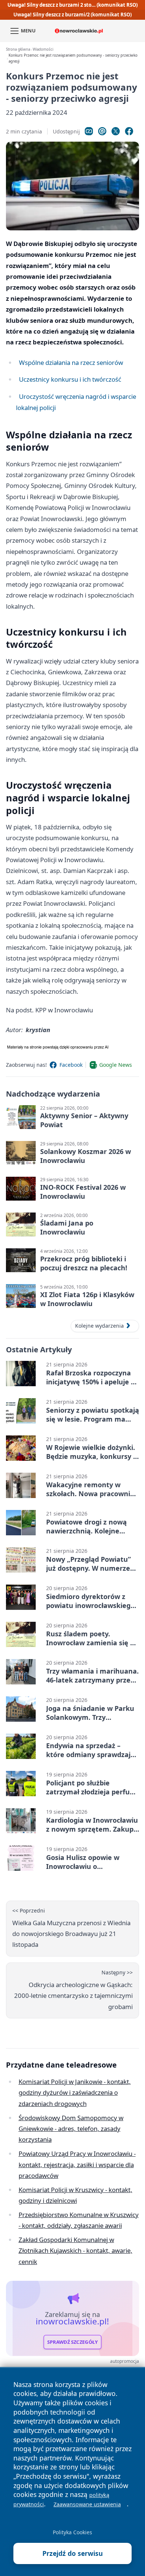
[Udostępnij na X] (116, 131)
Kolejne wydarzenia (99, 1326)
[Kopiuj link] (89, 131)
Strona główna (18, 49)
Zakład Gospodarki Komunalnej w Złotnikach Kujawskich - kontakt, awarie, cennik (75, 2251)
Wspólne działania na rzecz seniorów (71, 362)
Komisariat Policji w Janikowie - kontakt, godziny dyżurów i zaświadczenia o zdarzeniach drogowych (75, 2093)
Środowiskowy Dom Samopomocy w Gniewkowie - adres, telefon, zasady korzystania (71, 2129)
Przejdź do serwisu (73, 2553)
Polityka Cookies (72, 2532)
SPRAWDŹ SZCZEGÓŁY (73, 2342)
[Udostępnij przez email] (102, 131)
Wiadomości (43, 49)
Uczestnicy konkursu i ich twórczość (70, 379)
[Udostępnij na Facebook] (129, 131)
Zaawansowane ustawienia (87, 2504)
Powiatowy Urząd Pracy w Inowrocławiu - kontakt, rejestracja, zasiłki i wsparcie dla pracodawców (77, 2164)
